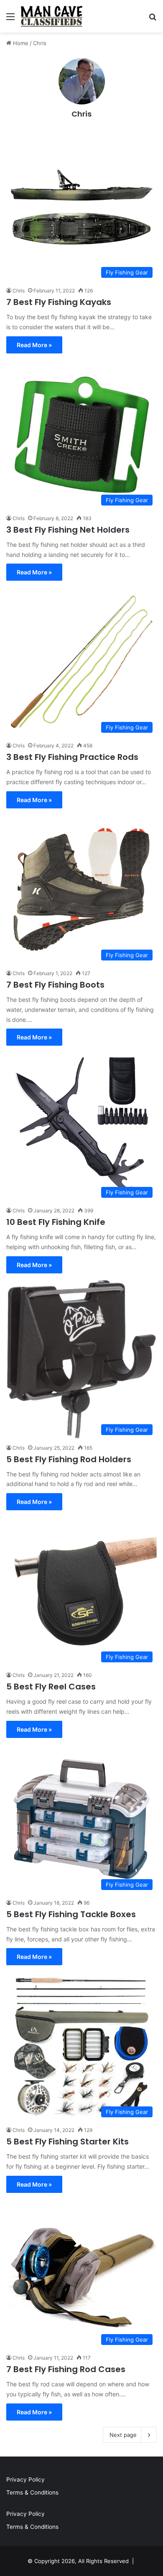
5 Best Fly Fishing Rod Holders (69, 1459)
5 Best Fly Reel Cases (51, 1687)
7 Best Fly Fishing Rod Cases (66, 2369)
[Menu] (10, 19)
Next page (123, 2435)
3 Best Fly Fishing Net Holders (68, 530)
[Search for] (153, 19)
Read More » (34, 345)
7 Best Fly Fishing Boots (55, 985)
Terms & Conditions (32, 2492)
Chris (81, 114)
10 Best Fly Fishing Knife (56, 1222)
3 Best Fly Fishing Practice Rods (72, 757)
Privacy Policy (25, 2479)
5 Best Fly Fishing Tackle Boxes (71, 1914)
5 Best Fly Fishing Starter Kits (67, 2142)
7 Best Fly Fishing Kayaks (59, 302)
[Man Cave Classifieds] (52, 16)
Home (20, 43)
